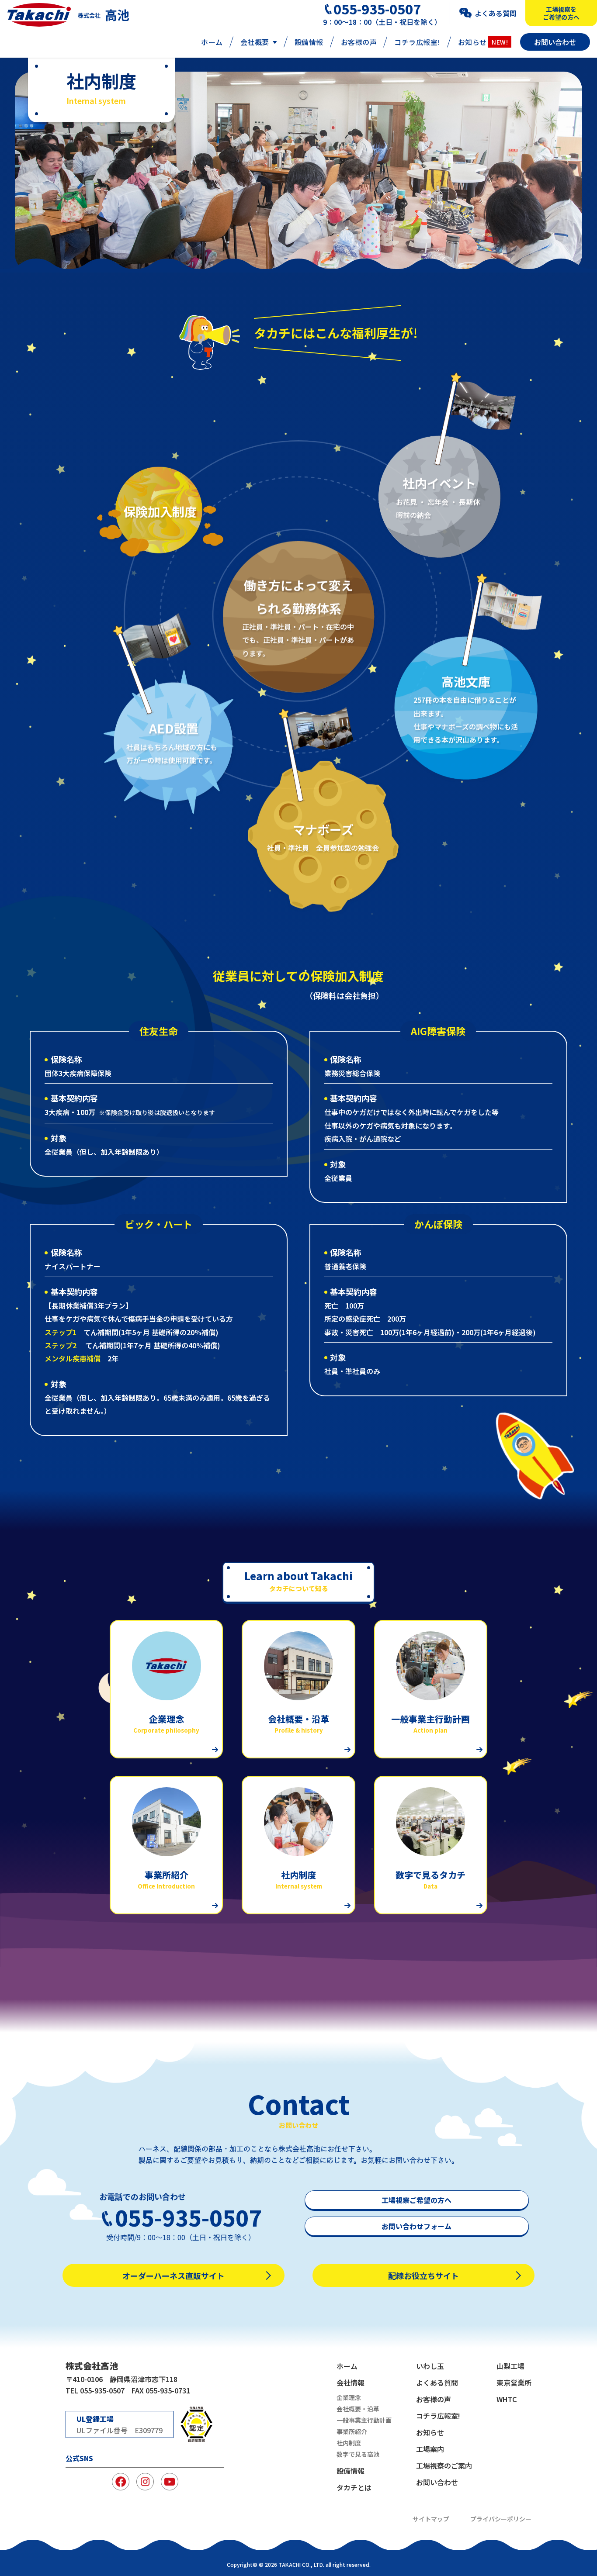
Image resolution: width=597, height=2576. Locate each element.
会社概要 (255, 42)
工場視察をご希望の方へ (561, 13)
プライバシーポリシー (501, 2519)
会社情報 (351, 2383)
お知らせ (483, 42)
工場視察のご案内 (444, 2466)
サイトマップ (431, 2519)
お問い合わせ (555, 42)
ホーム (212, 42)
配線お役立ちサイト (423, 2276)
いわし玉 (430, 2366)
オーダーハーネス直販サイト (174, 2276)
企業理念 (349, 2397)
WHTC (507, 2399)
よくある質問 (496, 13)
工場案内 (430, 2449)
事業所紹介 (352, 2431)
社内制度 (349, 2443)
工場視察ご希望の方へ (417, 2200)
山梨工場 (510, 2366)
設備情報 (309, 42)
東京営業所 (514, 2383)
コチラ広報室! (417, 42)
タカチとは (354, 2487)
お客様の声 (359, 42)
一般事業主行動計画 (364, 2420)
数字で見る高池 (358, 2454)
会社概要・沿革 (358, 2409)
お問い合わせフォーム (417, 2226)
